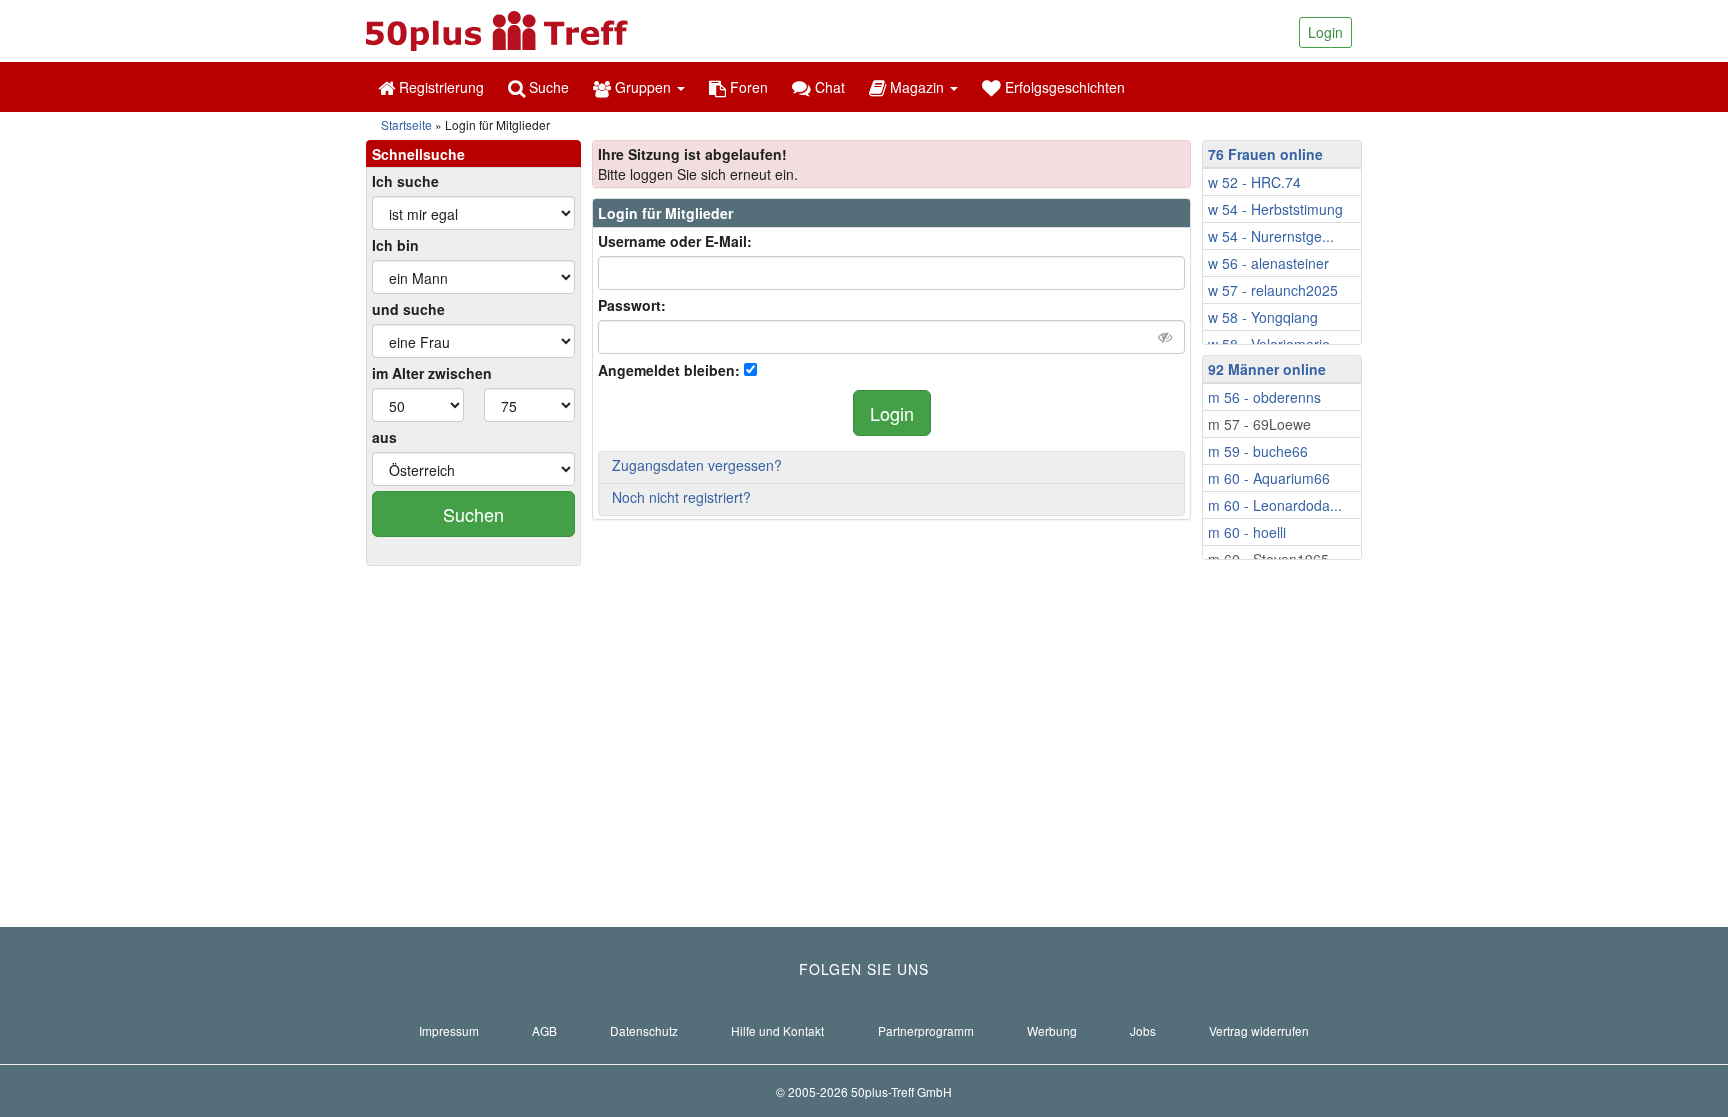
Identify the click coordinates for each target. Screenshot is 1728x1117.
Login (1325, 32)
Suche (547, 87)
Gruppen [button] (643, 87)
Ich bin (395, 245)
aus (384, 437)
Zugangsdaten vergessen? (697, 465)
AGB (544, 1030)
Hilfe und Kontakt (777, 1030)
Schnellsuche (418, 154)
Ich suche (405, 181)
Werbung (1052, 1030)
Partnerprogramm (926, 1030)
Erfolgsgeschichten (1063, 87)
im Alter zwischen (432, 373)
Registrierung (439, 87)
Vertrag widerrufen (1259, 1030)
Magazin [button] (917, 87)
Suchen (473, 514)
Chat (828, 87)
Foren (747, 87)
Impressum (449, 1030)
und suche (408, 309)
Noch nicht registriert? (681, 497)
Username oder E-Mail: (675, 241)
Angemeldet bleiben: (669, 370)
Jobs (1143, 1030)
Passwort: (632, 305)
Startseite (406, 124)
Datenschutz (644, 1030)
